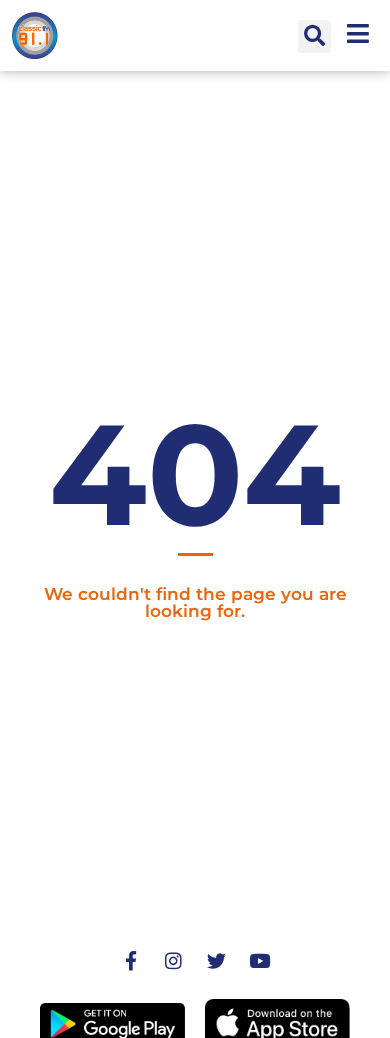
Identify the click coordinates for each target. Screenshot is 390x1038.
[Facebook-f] (131, 960)
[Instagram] (174, 960)
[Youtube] (260, 960)
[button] (314, 36)
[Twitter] (217, 960)
